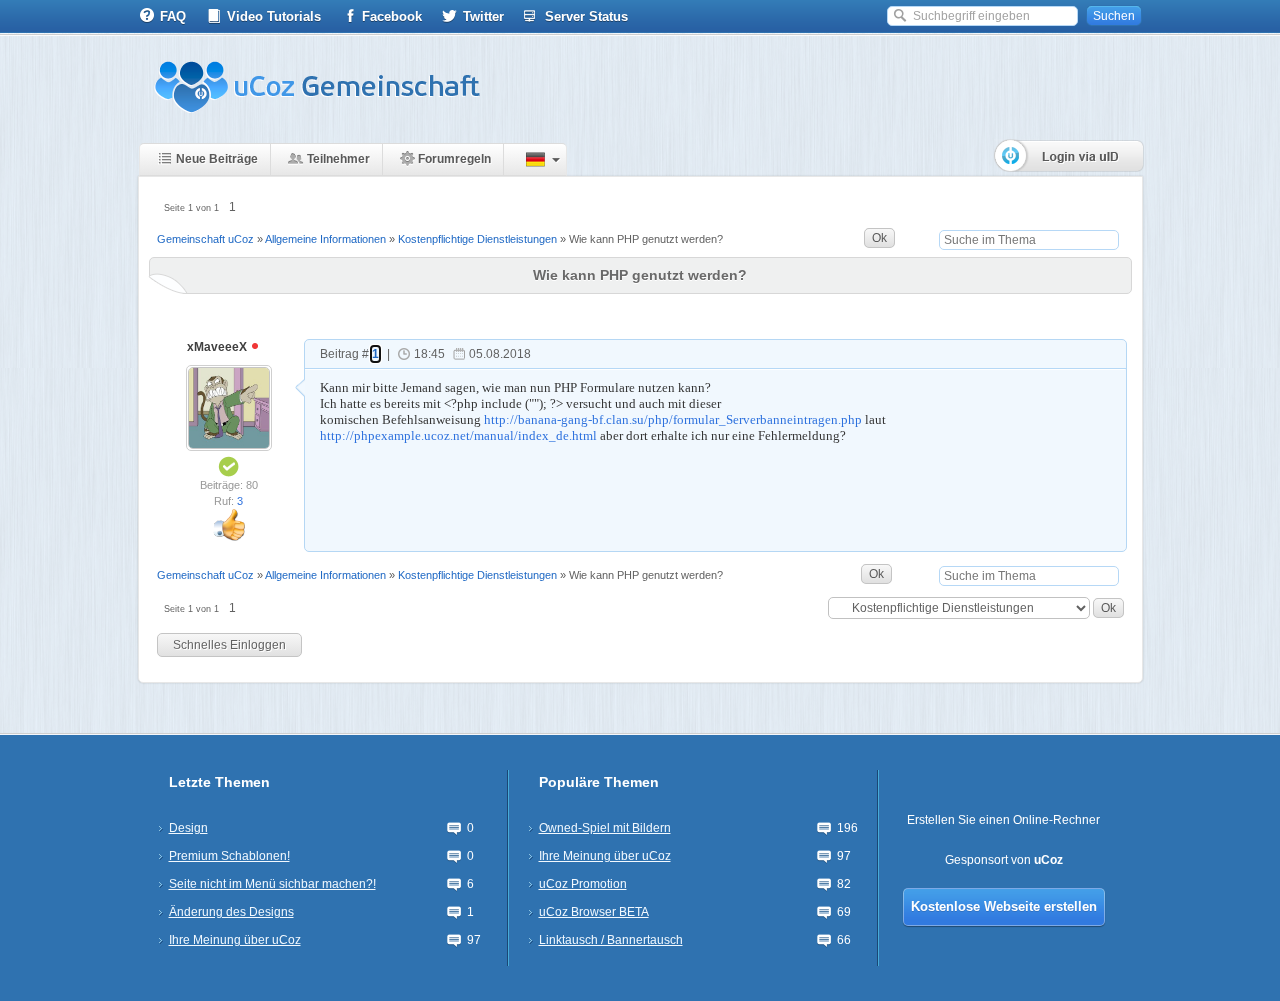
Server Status (586, 16)
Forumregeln (454, 159)
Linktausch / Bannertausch (611, 940)
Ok (879, 238)
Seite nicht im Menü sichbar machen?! (272, 884)
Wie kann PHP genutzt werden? (646, 239)
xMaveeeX (218, 347)
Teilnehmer (338, 159)
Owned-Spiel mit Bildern (605, 828)
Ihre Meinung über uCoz (235, 940)
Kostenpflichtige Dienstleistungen (477, 239)
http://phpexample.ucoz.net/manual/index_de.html (458, 435)
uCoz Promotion (583, 884)
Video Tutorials (274, 16)
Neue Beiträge (217, 159)
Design (188, 828)
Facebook (392, 16)
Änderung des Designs (231, 912)
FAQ (173, 16)
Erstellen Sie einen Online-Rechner (1003, 820)
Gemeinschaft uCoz (205, 239)
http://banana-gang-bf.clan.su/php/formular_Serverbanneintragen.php (673, 419)
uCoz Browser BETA (594, 912)
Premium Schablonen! (229, 856)
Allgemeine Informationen (325, 239)
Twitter (483, 16)
